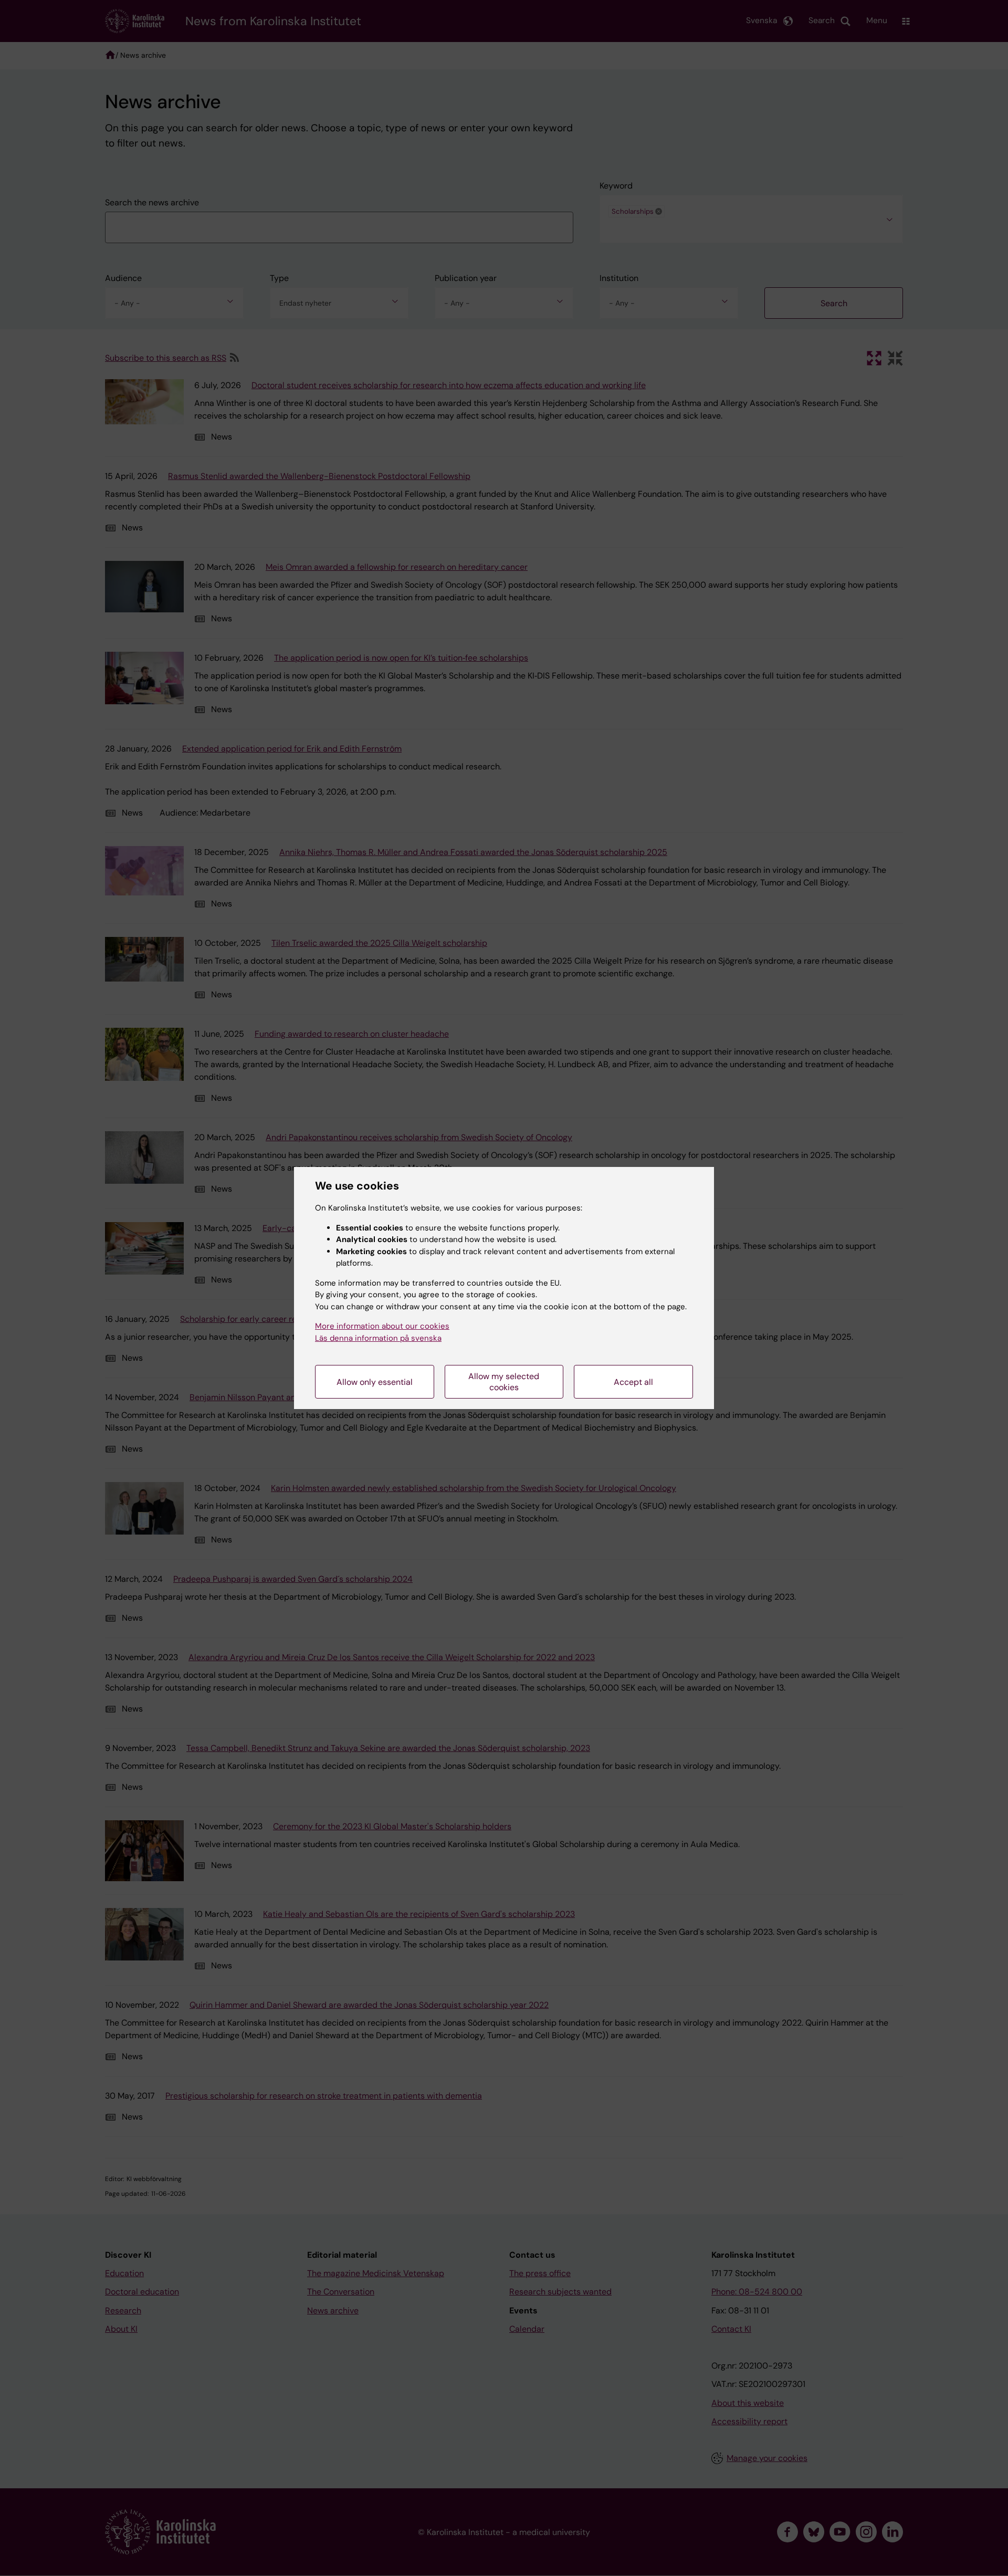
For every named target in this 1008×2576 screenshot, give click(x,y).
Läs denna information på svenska (378, 1338)
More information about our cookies (382, 1326)
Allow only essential (375, 1382)
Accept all (633, 1382)
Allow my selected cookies (504, 1382)
